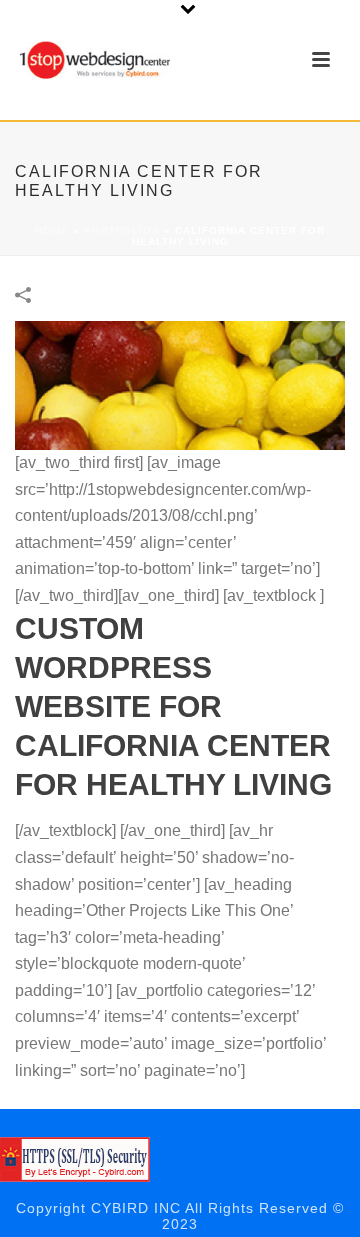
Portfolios (122, 230)
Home (52, 230)
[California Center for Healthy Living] (180, 384)
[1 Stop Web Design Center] (75, 1158)
